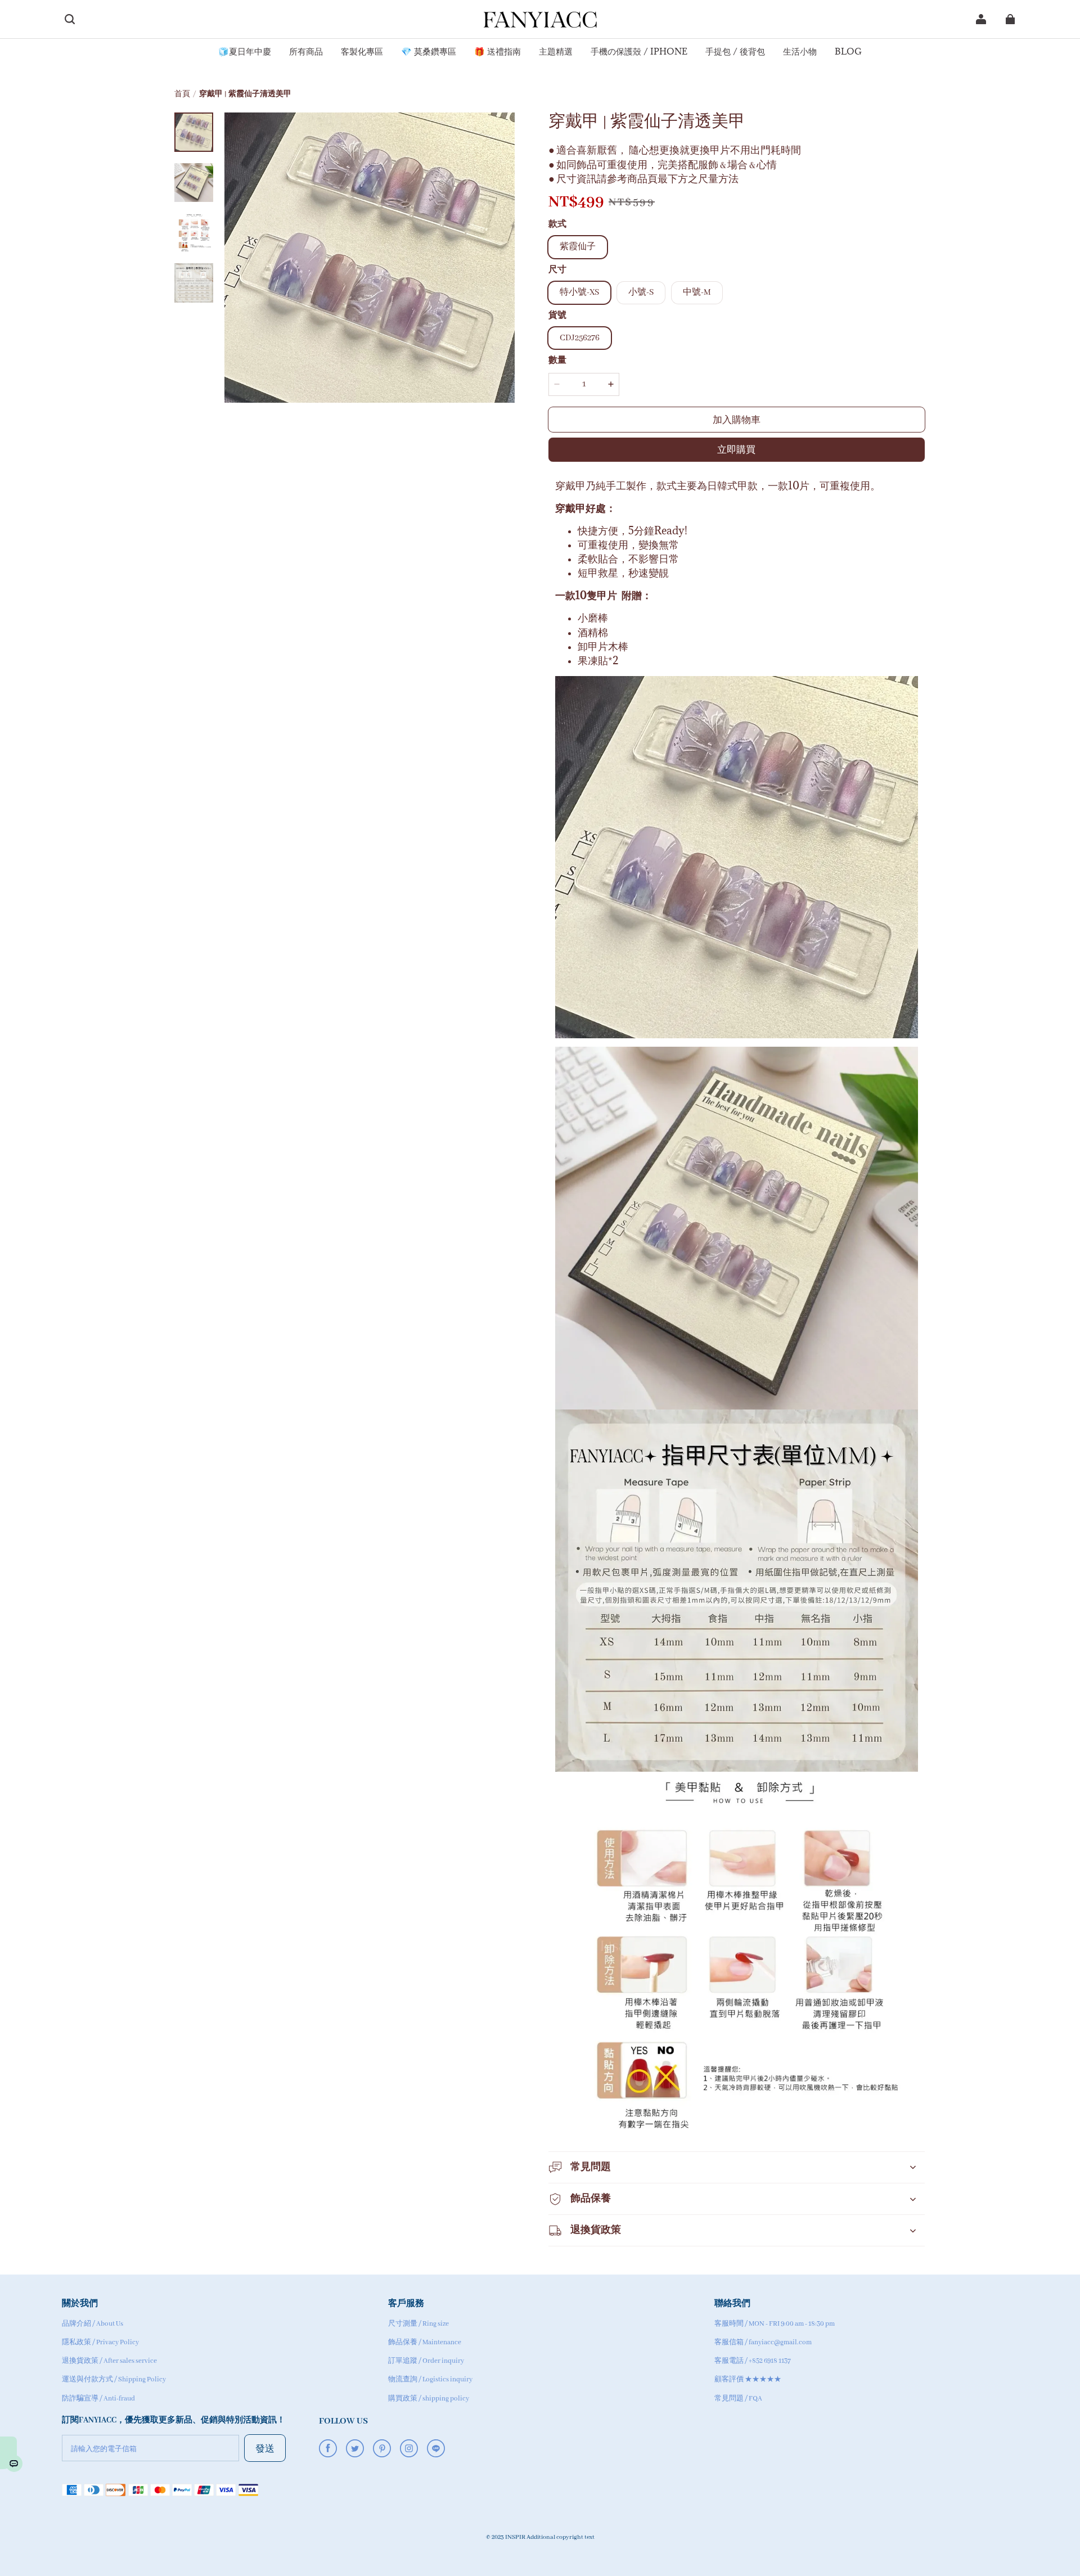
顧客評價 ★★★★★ (748, 2379)
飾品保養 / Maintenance (425, 2342)
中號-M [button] (697, 292)
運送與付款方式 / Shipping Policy (114, 2379)
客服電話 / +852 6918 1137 (753, 2361)
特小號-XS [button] (579, 292)
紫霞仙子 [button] (578, 247)
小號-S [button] (641, 292)
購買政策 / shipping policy (429, 2399)
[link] (245, 52)
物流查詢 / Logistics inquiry (430, 2379)
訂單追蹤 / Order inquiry (426, 2361)
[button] (70, 19)
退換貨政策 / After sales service (109, 2361)
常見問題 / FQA (738, 2399)
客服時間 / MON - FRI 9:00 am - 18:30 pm (775, 2324)
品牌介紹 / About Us (93, 2324)
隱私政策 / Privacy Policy (100, 2342)
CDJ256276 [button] (580, 338)
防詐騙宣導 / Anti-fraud (98, 2399)
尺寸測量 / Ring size (418, 2324)
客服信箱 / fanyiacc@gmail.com (763, 2342)
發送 (265, 2448)
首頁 (182, 94)
